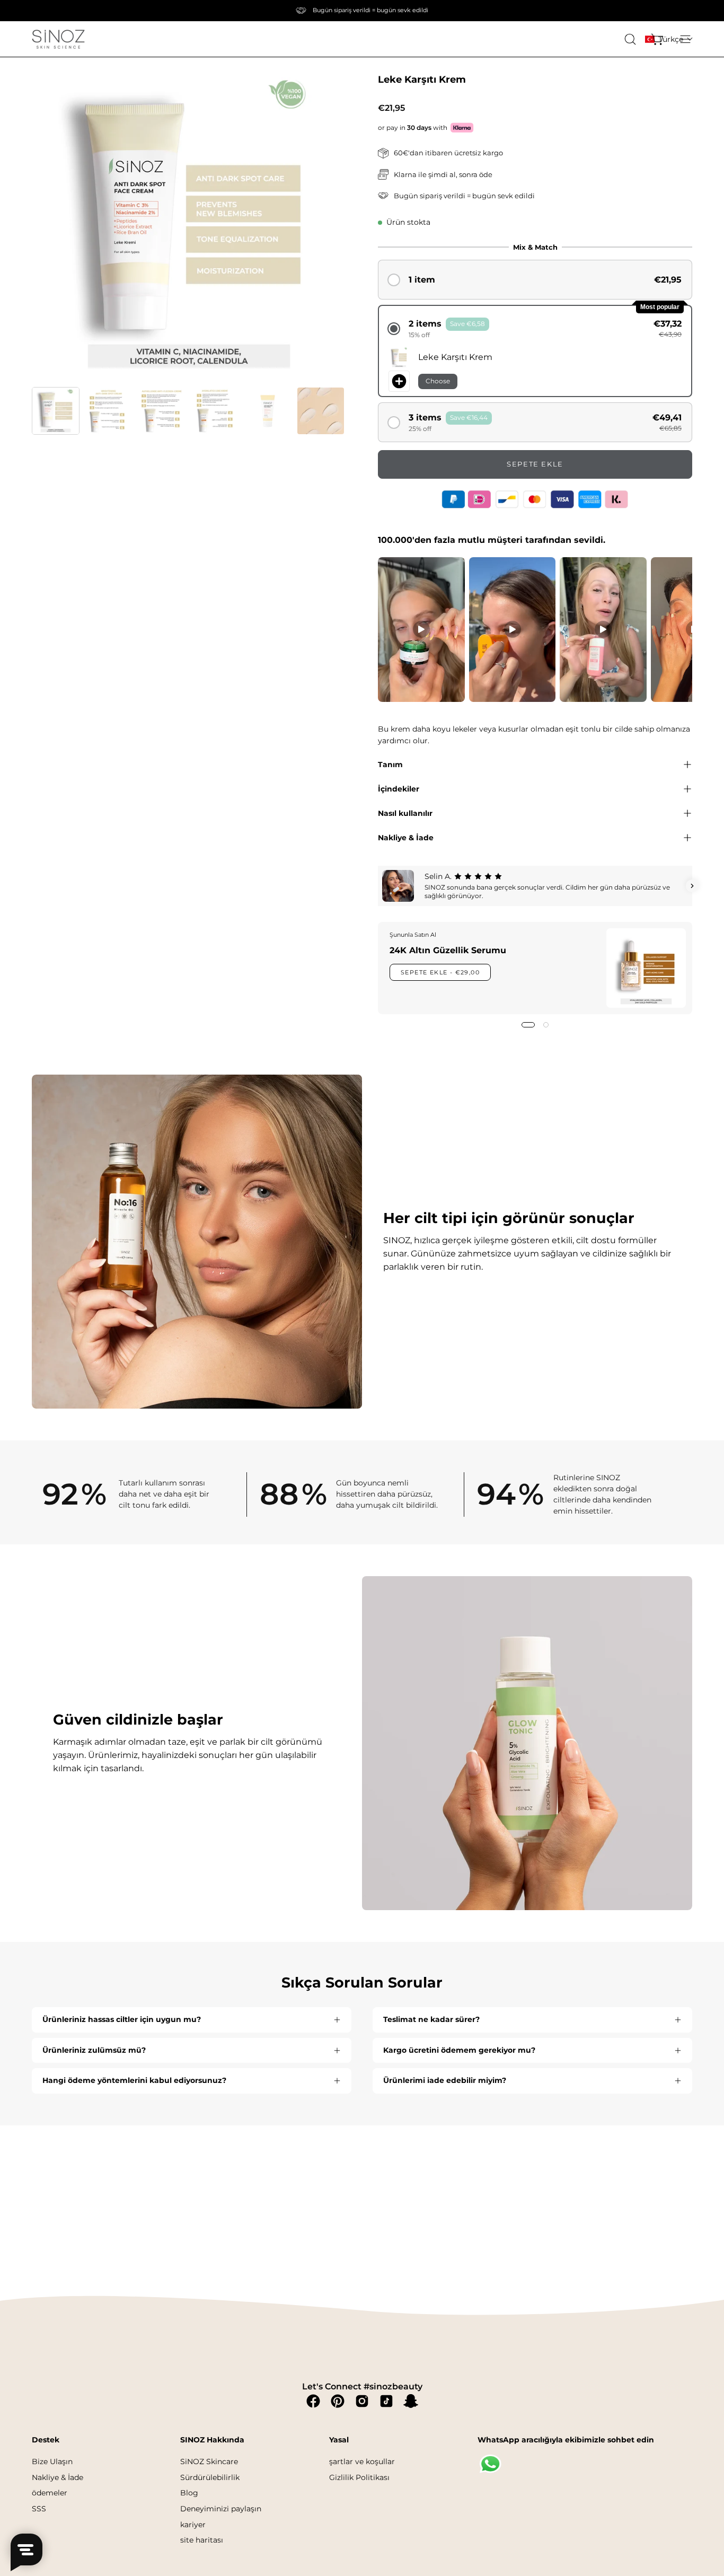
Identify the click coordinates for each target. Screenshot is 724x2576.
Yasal (339, 2440)
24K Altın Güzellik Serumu (448, 950)
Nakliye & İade (406, 838)
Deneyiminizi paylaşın (221, 2509)
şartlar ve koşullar (362, 2461)
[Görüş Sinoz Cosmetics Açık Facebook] (313, 2401)
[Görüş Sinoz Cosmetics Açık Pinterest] (338, 2401)
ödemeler (50, 2493)
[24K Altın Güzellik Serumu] (646, 968)
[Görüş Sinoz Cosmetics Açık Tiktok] (386, 2401)
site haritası (202, 2540)
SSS (39, 2509)
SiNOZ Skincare (209, 2461)
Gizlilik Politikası (359, 2477)
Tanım (390, 764)
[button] (669, 39)
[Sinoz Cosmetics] (58, 39)
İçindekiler (399, 789)
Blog (189, 2493)
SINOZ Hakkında (212, 2440)
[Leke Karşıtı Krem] (56, 411)
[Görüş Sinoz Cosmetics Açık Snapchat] (411, 2401)
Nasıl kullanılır (405, 813)
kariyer (193, 2524)
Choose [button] (438, 381)
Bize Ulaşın (52, 2461)
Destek (46, 2440)
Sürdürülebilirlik (210, 2477)
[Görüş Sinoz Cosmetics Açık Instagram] (362, 2401)
